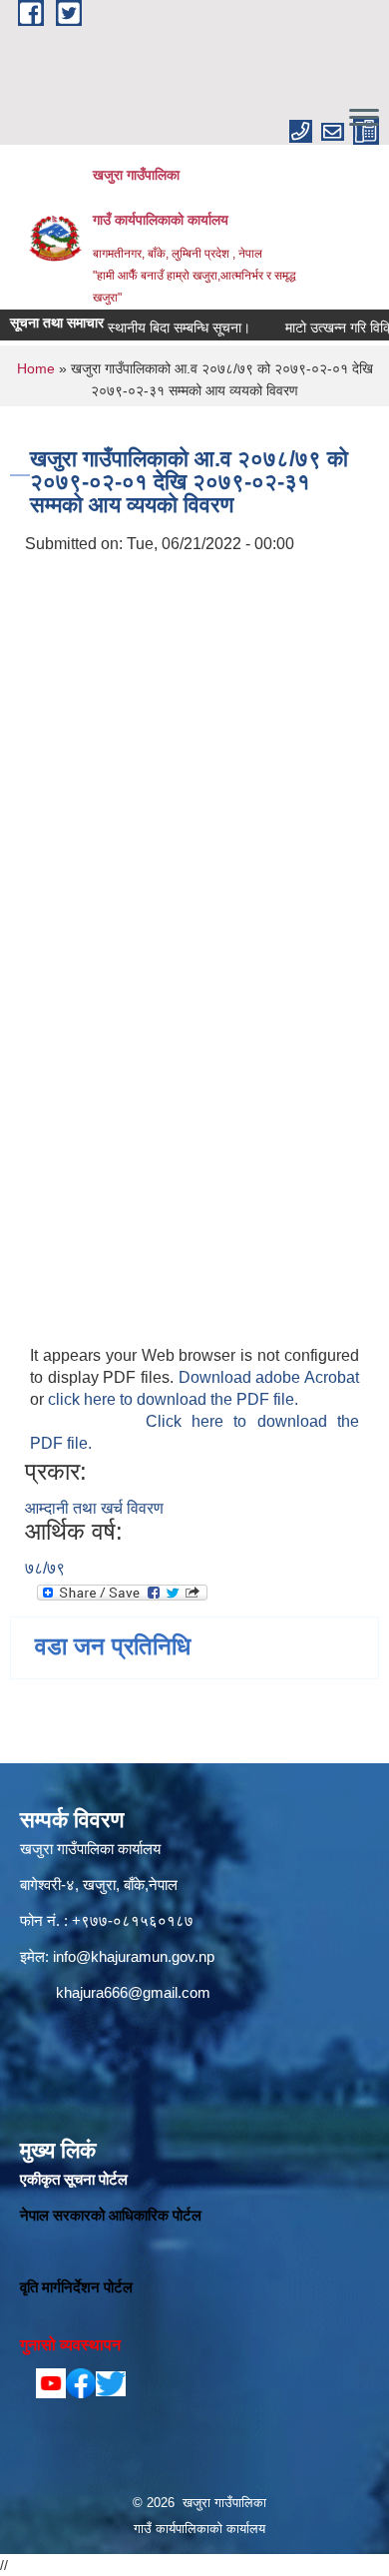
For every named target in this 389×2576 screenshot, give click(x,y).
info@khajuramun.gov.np (134, 1956)
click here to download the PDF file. (173, 1399)
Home (36, 368)
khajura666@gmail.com (133, 1992)
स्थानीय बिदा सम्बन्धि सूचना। (163, 327)
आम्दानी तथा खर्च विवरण (94, 1508)
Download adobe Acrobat (269, 1377)
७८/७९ (45, 1568)
